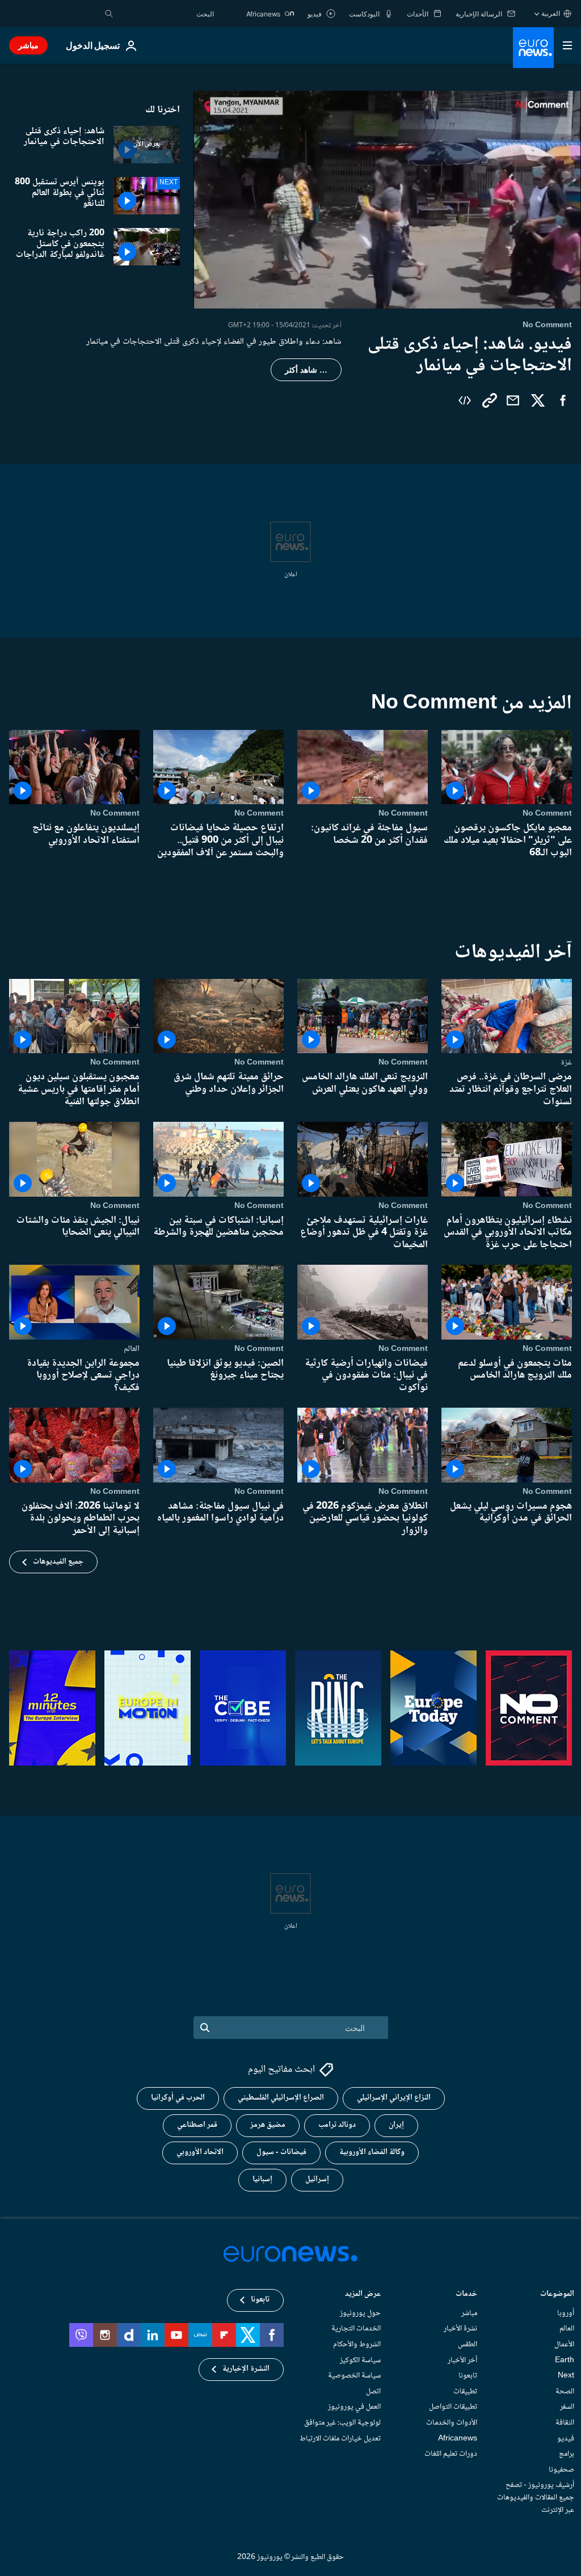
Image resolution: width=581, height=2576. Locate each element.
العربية (551, 13)
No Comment (547, 813)
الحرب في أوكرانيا (178, 2098)
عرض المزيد (363, 2295)
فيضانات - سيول (281, 2152)
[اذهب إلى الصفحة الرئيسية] (533, 48)
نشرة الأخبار (460, 2329)
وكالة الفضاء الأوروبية (372, 2152)
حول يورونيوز (360, 2313)
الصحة (565, 2392)
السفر (567, 2407)
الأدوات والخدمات (452, 2423)
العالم (132, 1349)
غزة (566, 1062)
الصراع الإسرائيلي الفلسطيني (281, 2098)
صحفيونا (561, 2470)
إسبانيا (262, 2180)
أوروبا (566, 2313)
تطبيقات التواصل (453, 2407)
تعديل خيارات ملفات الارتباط (340, 2439)
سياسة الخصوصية (354, 2376)
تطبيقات (465, 2392)
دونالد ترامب (337, 2125)
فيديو (566, 2439)
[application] (387, 200)
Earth (565, 2360)
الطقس (468, 2345)
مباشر (28, 45)
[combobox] (166, 14)
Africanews (458, 2439)
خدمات (466, 2295)
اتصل (373, 2392)
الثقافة (565, 2423)
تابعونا (468, 2376)
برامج (567, 2454)
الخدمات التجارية (356, 2329)
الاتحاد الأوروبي (200, 2152)
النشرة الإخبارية (246, 2369)
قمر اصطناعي (197, 2125)
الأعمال (564, 2345)
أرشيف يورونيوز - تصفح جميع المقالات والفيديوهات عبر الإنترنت (536, 2497)
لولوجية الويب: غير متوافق (342, 2423)
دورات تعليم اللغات (451, 2454)
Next (566, 2376)
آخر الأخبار (462, 2360)
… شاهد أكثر (306, 370)
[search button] (109, 14)
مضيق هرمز (268, 2125)
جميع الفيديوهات (58, 1562)
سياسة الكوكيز (360, 2360)
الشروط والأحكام (357, 2345)
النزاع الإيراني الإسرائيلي (394, 2098)
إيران (396, 2125)
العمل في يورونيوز (354, 2407)
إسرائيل (317, 2180)
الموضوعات (557, 2295)
